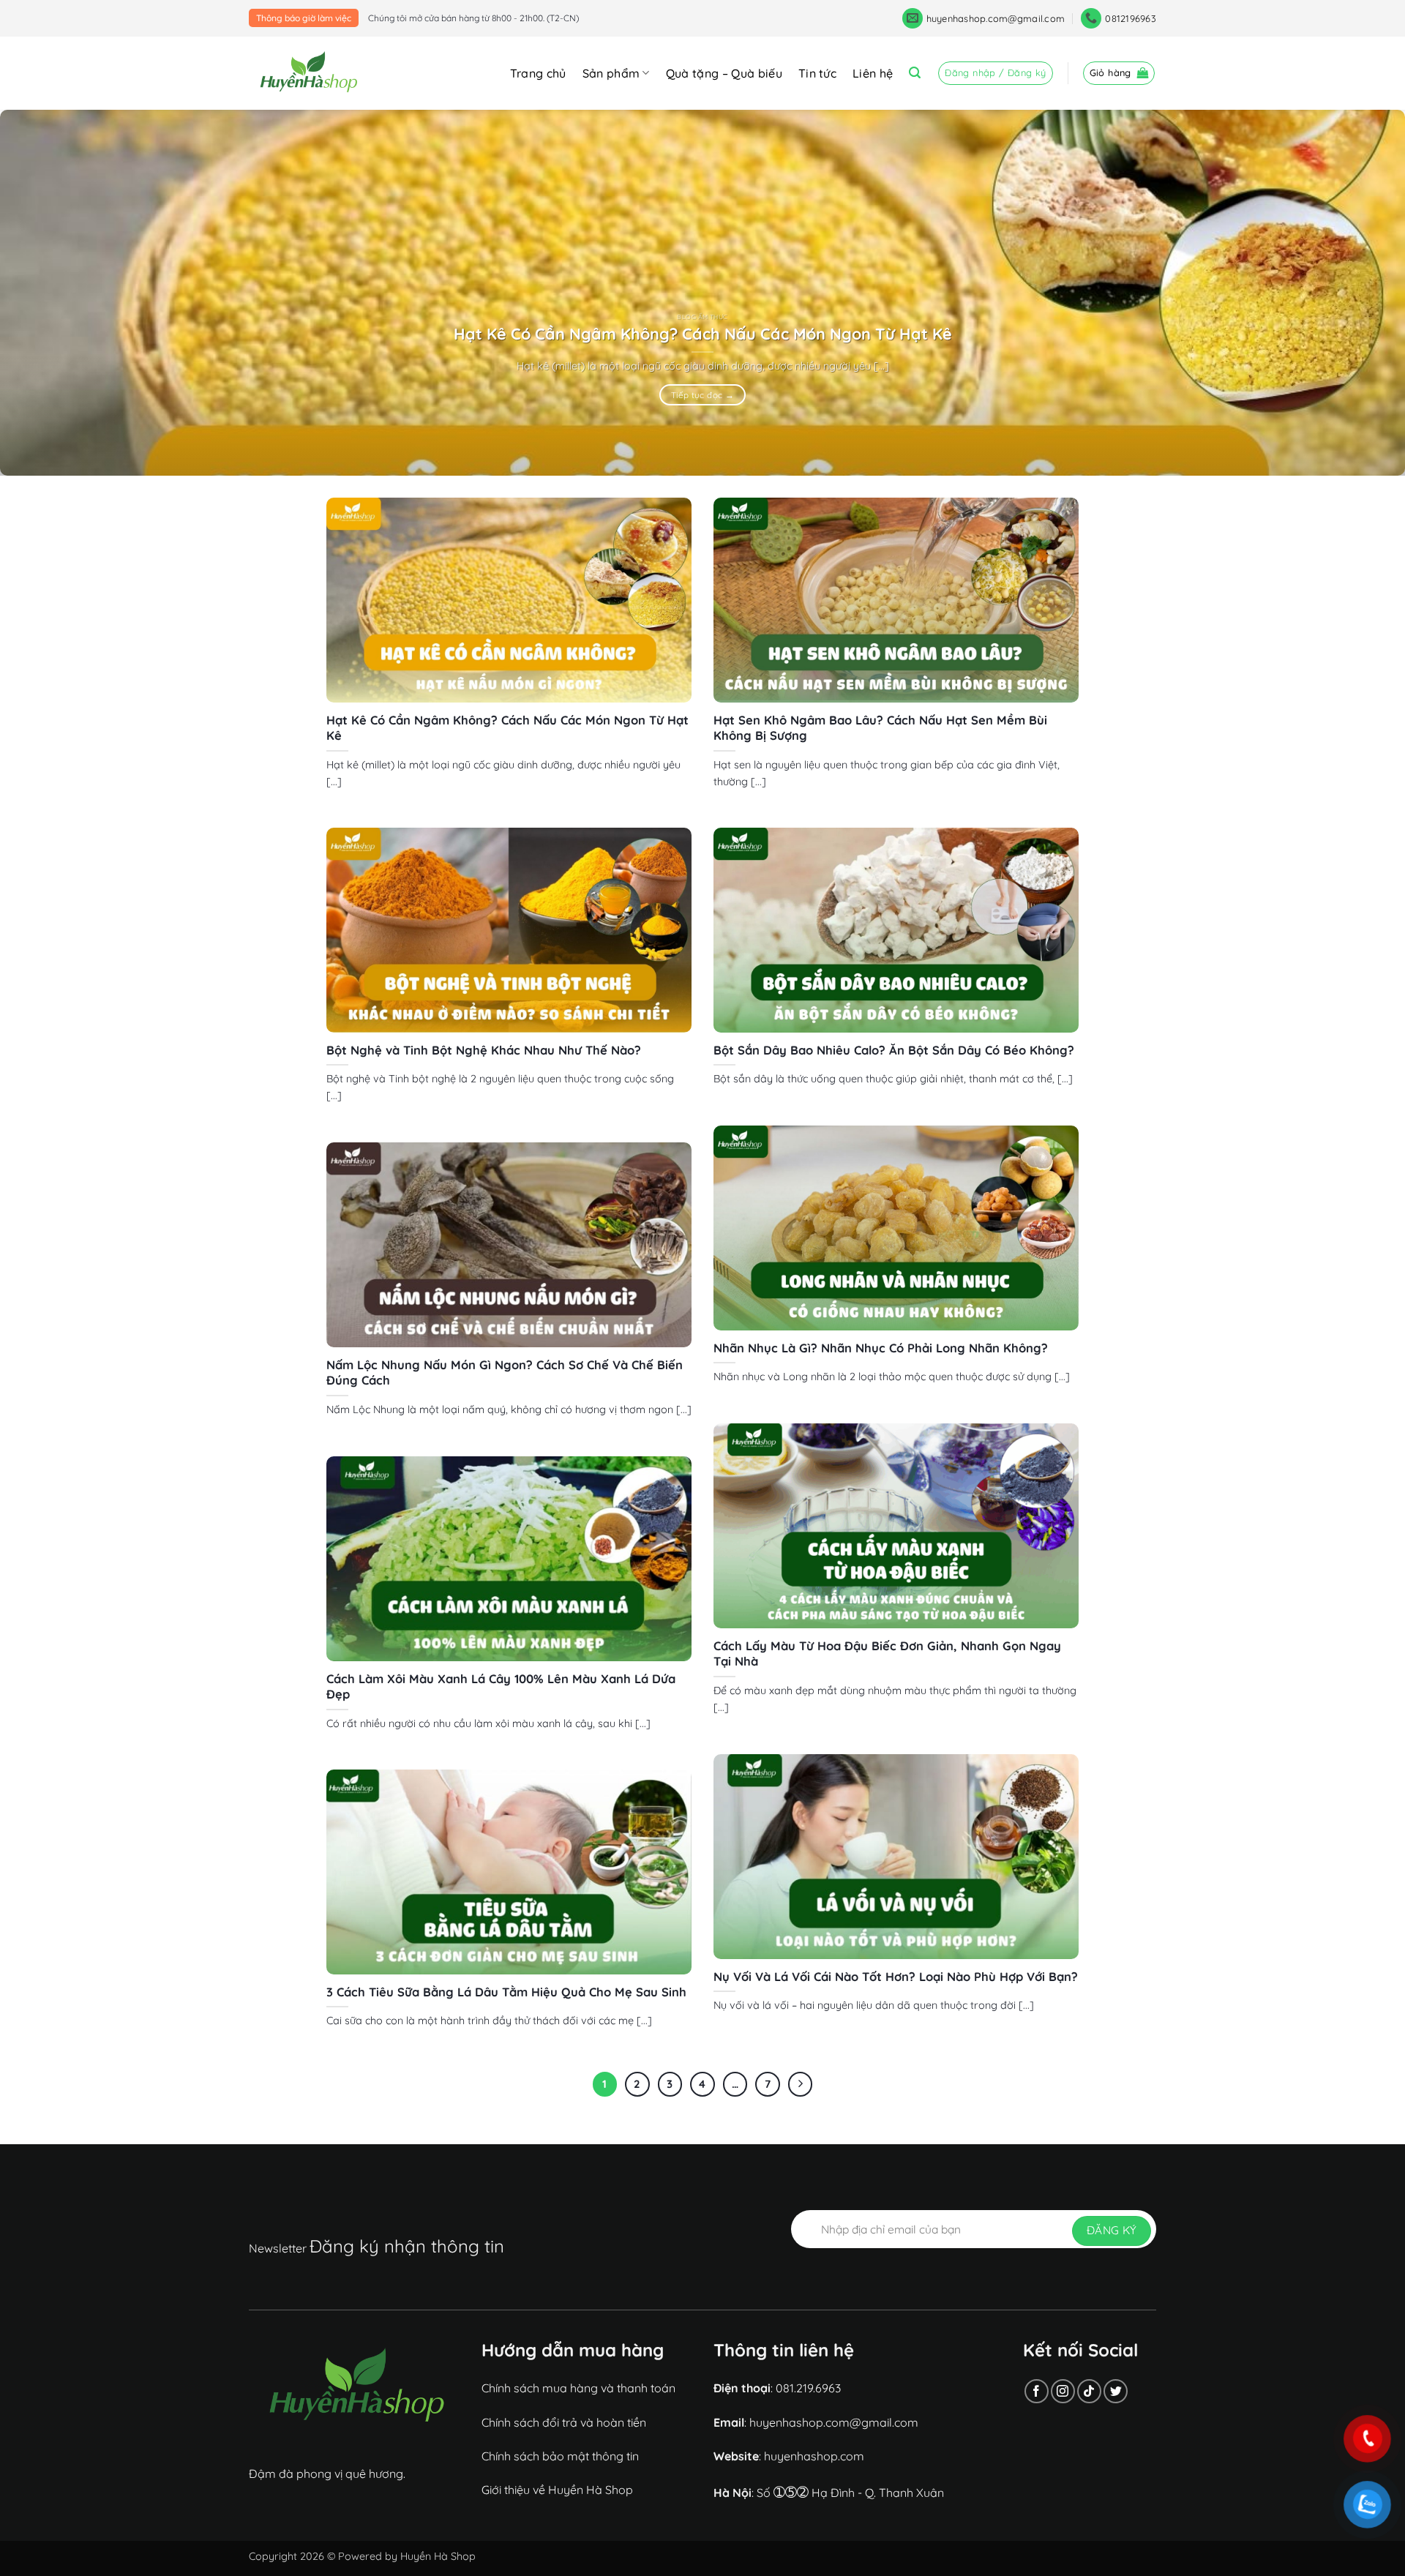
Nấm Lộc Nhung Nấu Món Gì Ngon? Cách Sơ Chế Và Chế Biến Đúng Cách (505, 1373)
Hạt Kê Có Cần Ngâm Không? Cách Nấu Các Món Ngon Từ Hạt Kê (703, 333)
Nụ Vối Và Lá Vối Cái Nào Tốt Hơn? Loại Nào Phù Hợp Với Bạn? (896, 1976)
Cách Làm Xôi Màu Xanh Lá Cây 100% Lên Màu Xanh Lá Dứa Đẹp (501, 1686)
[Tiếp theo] (801, 2084)
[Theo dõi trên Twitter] (1116, 2391)
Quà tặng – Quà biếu (724, 73)
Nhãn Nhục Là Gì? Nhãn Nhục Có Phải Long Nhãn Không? (881, 1348)
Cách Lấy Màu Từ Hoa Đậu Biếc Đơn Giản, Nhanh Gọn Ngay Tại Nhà (887, 1654)
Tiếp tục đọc (702, 395)
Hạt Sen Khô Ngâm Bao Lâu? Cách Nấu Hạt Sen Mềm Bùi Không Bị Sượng (880, 728)
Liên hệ (873, 73)
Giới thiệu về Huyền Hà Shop (557, 2490)
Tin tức (817, 73)
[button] (915, 73)
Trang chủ (538, 73)
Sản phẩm (611, 73)
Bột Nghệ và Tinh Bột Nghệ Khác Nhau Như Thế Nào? (484, 1050)
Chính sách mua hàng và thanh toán (578, 2388)
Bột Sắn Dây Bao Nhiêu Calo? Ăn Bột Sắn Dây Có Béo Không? (894, 1050)
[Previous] (47, 293)
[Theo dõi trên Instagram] (1063, 2391)
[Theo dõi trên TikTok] (1089, 2391)
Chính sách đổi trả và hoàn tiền (564, 2422)
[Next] (1358, 293)
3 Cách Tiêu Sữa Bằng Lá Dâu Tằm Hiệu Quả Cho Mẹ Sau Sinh (506, 1992)
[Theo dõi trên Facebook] (1037, 2391)
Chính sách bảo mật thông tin (560, 2456)
